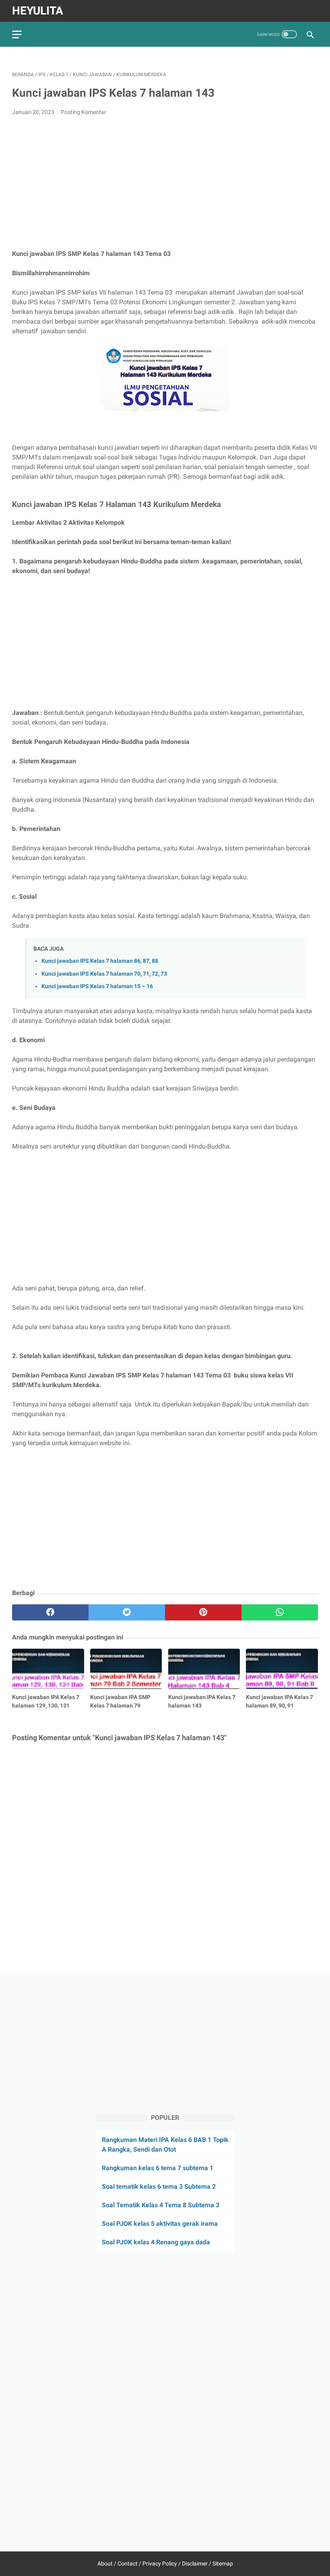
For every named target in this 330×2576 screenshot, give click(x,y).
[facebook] (50, 1612)
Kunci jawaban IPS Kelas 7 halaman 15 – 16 (97, 986)
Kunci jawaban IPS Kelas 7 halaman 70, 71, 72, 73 (104, 974)
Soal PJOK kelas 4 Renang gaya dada (156, 2242)
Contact (128, 2564)
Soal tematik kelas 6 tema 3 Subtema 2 (159, 2186)
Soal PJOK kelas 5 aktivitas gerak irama (160, 2224)
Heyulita (38, 11)
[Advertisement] (165, 183)
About (105, 2564)
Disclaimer (195, 2564)
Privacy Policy (160, 2564)
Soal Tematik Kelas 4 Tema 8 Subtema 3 (161, 2205)
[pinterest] (203, 1612)
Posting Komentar (84, 112)
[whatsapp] (280, 1612)
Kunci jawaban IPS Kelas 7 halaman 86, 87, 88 (100, 961)
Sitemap (223, 2564)
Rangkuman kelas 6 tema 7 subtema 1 (158, 2168)
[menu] (17, 34)
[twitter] (127, 1612)
